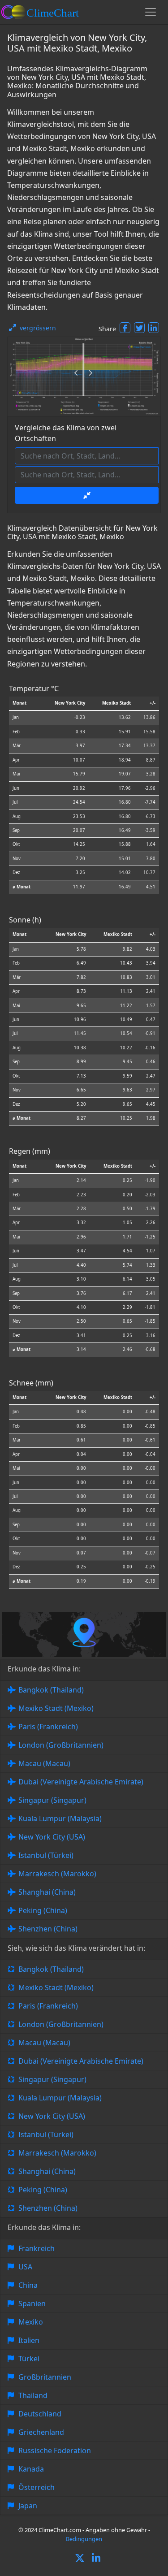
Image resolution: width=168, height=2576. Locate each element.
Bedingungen (84, 2539)
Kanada (31, 2469)
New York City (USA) (52, 1837)
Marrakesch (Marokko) (57, 1874)
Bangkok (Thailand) (51, 1690)
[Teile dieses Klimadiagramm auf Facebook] (125, 328)
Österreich (37, 2487)
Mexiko (31, 2322)
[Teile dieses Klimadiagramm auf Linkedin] (154, 328)
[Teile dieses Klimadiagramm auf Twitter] (139, 328)
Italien (29, 2340)
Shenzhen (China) (48, 1929)
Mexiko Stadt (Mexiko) (56, 1708)
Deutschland (40, 2414)
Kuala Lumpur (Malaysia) (60, 1818)
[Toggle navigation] (151, 12)
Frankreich (37, 2248)
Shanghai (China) (47, 1892)
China (28, 2285)
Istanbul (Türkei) (46, 1855)
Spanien (32, 2303)
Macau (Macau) (44, 1763)
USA (25, 2267)
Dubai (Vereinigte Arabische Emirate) (81, 1782)
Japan (28, 2506)
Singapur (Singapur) (52, 1800)
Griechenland (41, 2432)
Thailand (33, 2395)
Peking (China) (43, 1910)
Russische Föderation (55, 2450)
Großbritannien (45, 2377)
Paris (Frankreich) (48, 1727)
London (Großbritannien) (61, 1745)
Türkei (29, 2359)
